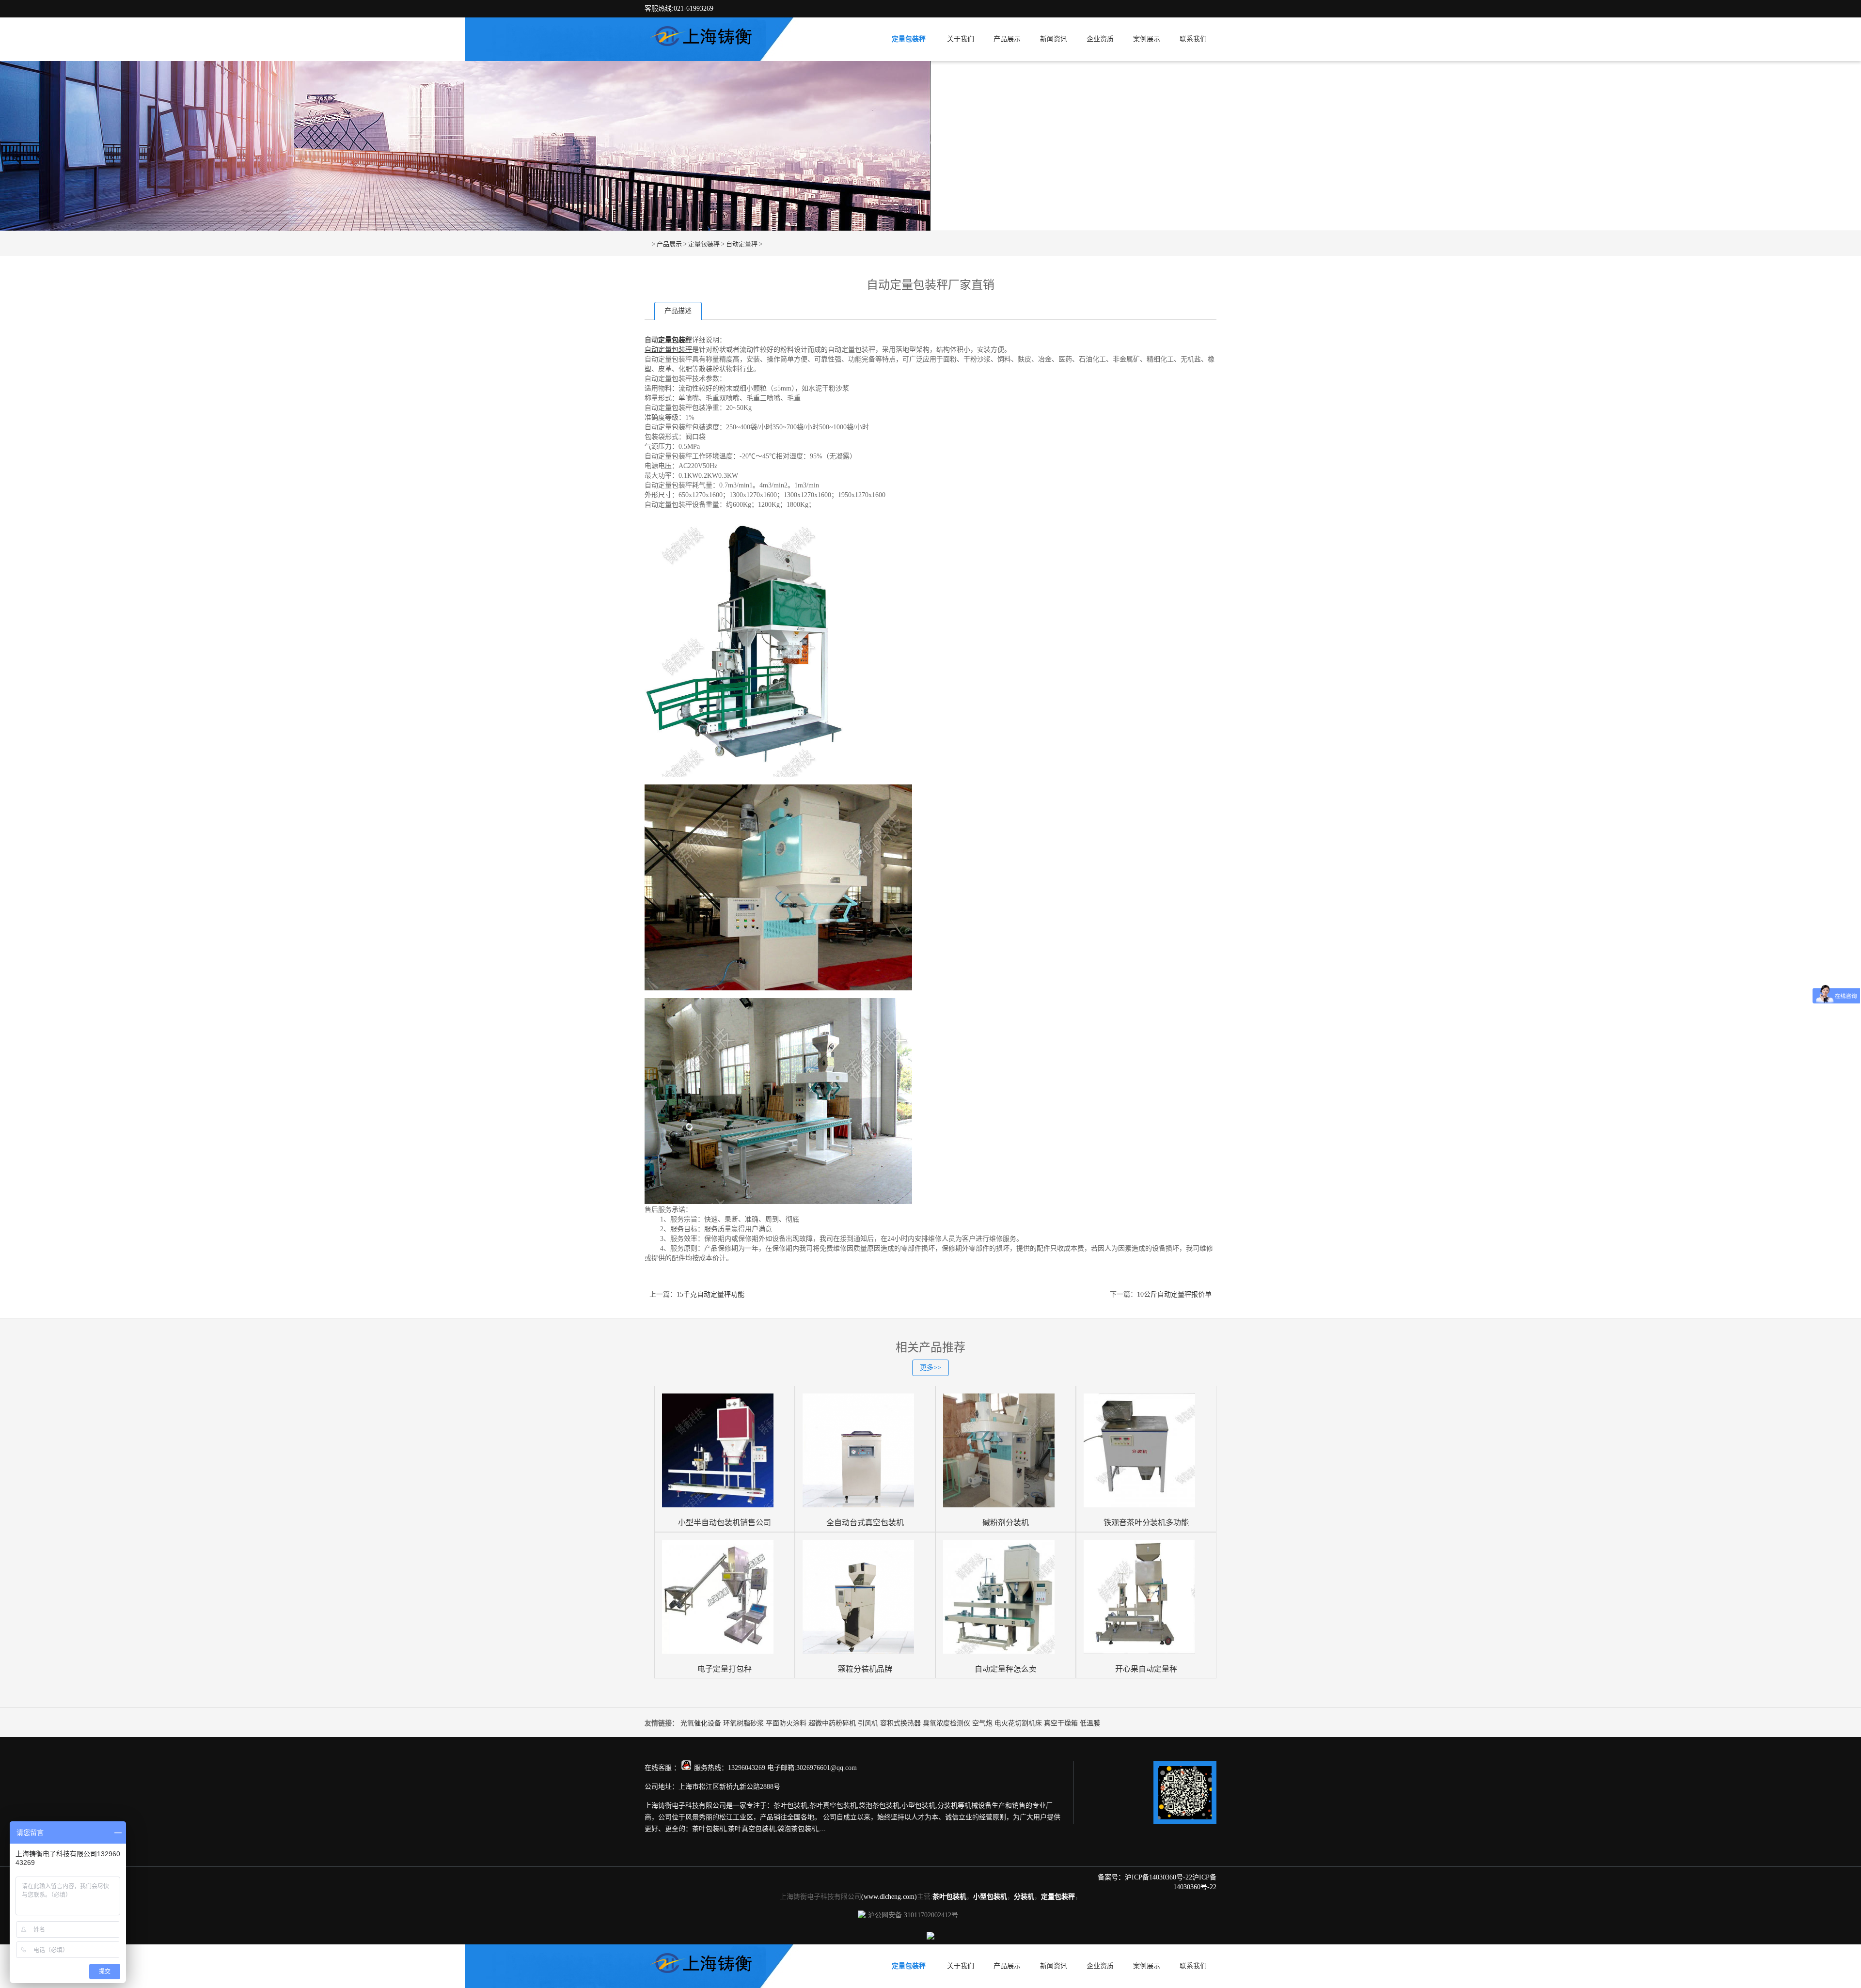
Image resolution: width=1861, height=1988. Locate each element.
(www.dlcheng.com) (889, 1897)
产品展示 (1007, 39)
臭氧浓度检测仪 (946, 1723)
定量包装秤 (909, 39)
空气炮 (982, 1723)
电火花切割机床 (1018, 1723)
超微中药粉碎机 (832, 1723)
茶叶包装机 (949, 1897)
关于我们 (961, 39)
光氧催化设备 (701, 1723)
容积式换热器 (900, 1723)
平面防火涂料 (786, 1723)
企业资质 (1100, 39)
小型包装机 (990, 1897)
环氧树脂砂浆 (743, 1723)
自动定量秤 (742, 244)
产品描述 (678, 311)
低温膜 (1090, 1723)
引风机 (868, 1723)
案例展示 (1147, 39)
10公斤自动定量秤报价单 (1174, 1294)
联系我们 (1193, 39)
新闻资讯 (1054, 39)
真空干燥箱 (1061, 1723)
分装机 (1024, 1897)
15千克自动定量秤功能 (710, 1294)
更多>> (930, 1368)
